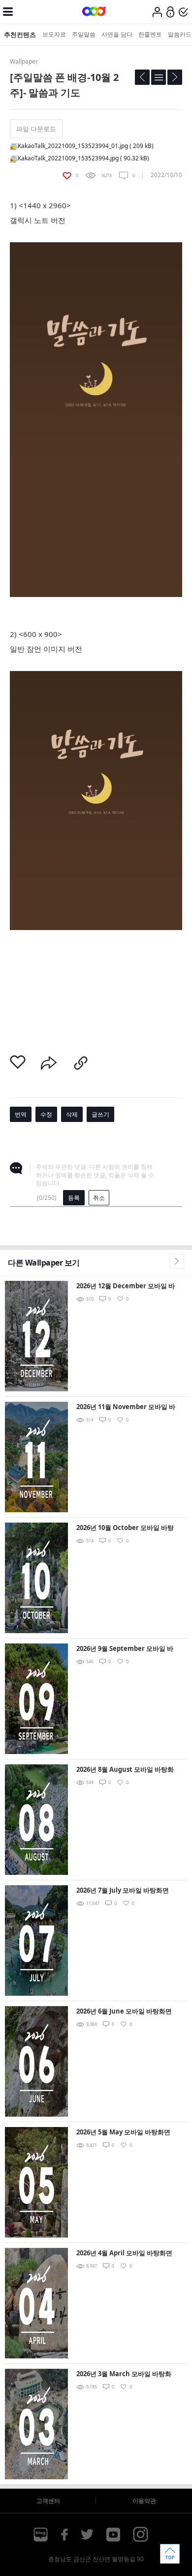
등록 (74, 1198)
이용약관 (144, 2501)
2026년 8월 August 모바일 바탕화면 (125, 1770)
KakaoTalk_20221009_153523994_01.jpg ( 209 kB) (86, 146)
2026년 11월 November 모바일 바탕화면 (126, 1407)
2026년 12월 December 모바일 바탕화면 (126, 1287)
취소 (99, 1198)
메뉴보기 (8, 12)
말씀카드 (180, 34)
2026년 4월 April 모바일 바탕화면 (124, 2253)
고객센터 (48, 2501)
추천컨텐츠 (20, 35)
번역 (21, 1114)
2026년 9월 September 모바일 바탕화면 (125, 1649)
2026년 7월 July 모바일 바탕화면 (123, 1890)
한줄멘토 (150, 34)
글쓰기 (100, 1114)
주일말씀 (84, 34)
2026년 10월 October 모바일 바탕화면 (125, 1528)
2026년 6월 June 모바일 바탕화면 (124, 2011)
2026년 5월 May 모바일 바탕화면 (123, 2132)
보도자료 (54, 34)
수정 (46, 1114)
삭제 (72, 1114)
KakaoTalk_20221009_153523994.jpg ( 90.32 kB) (83, 158)
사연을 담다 (117, 34)
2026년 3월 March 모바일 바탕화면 (124, 2374)
